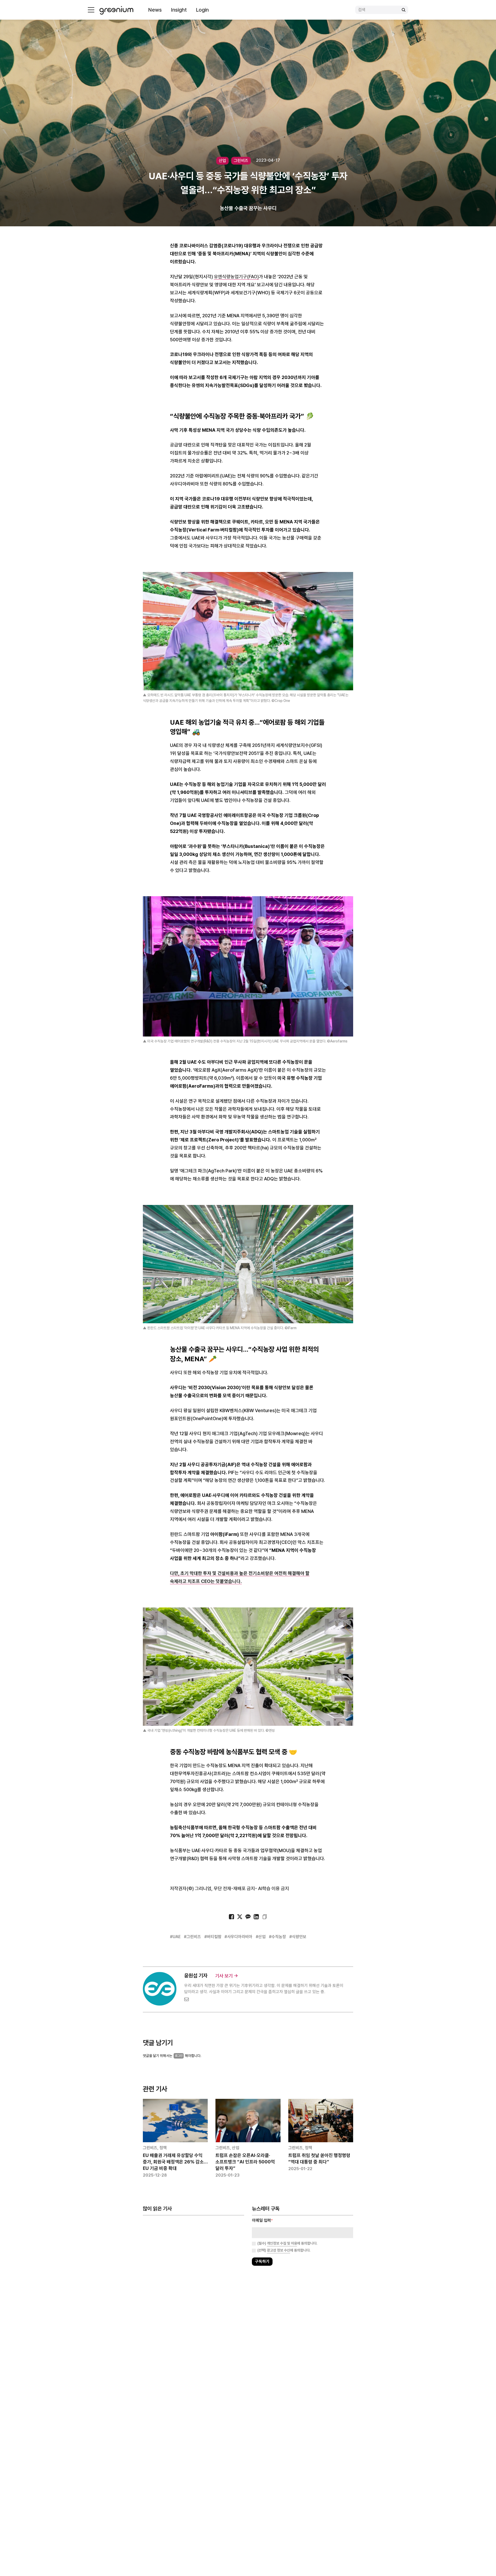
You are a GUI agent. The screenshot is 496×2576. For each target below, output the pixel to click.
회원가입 (225, 1304)
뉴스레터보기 (271, 1304)
